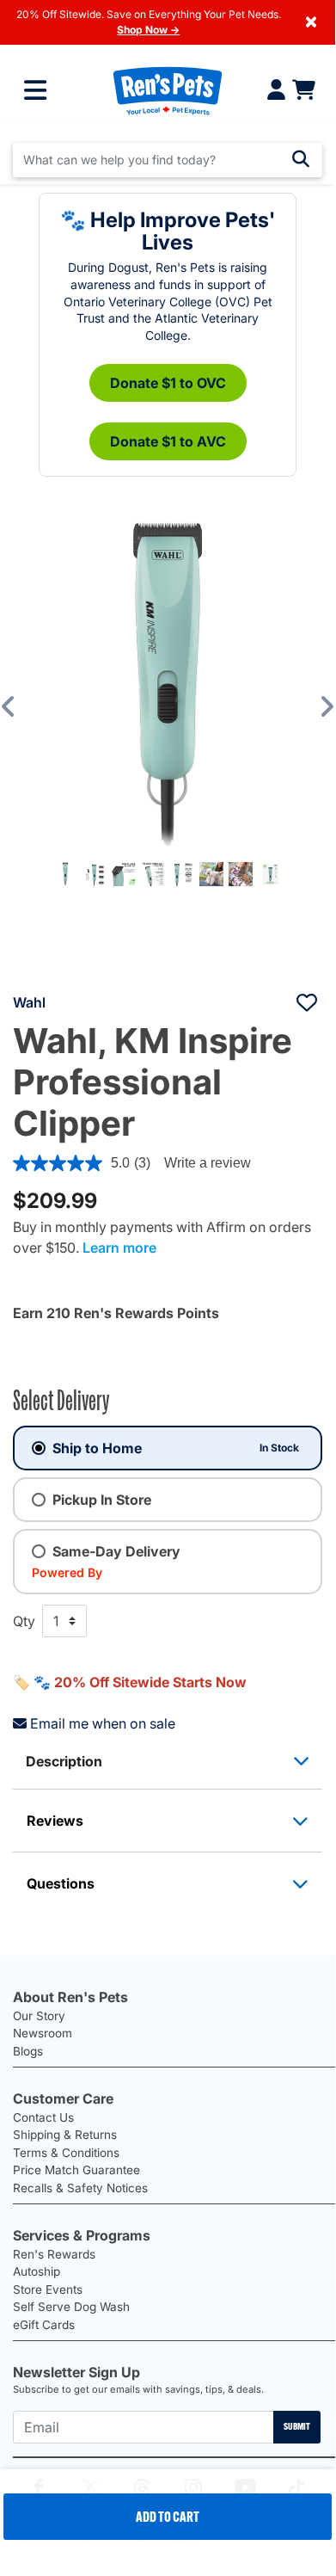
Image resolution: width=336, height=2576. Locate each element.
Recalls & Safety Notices (80, 2188)
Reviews (55, 1821)
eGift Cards (44, 2325)
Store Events (48, 2289)
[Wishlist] (307, 1002)
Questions (61, 1883)
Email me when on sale (103, 1723)
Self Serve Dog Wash (71, 2307)
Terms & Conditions (66, 2153)
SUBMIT (297, 2426)
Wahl (29, 1002)
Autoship (37, 2271)
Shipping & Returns (65, 2135)
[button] (21, 706)
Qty (24, 1621)
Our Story (39, 2016)
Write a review (208, 1163)
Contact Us (43, 2117)
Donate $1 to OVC (168, 383)
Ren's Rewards (54, 2254)
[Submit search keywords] (301, 159)
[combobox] (168, 160)
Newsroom (43, 2033)
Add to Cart (168, 2517)
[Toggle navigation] (35, 90)
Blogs (28, 2051)
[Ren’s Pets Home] (168, 90)
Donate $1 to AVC (168, 441)
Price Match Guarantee (76, 2170)
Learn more (119, 1248)
